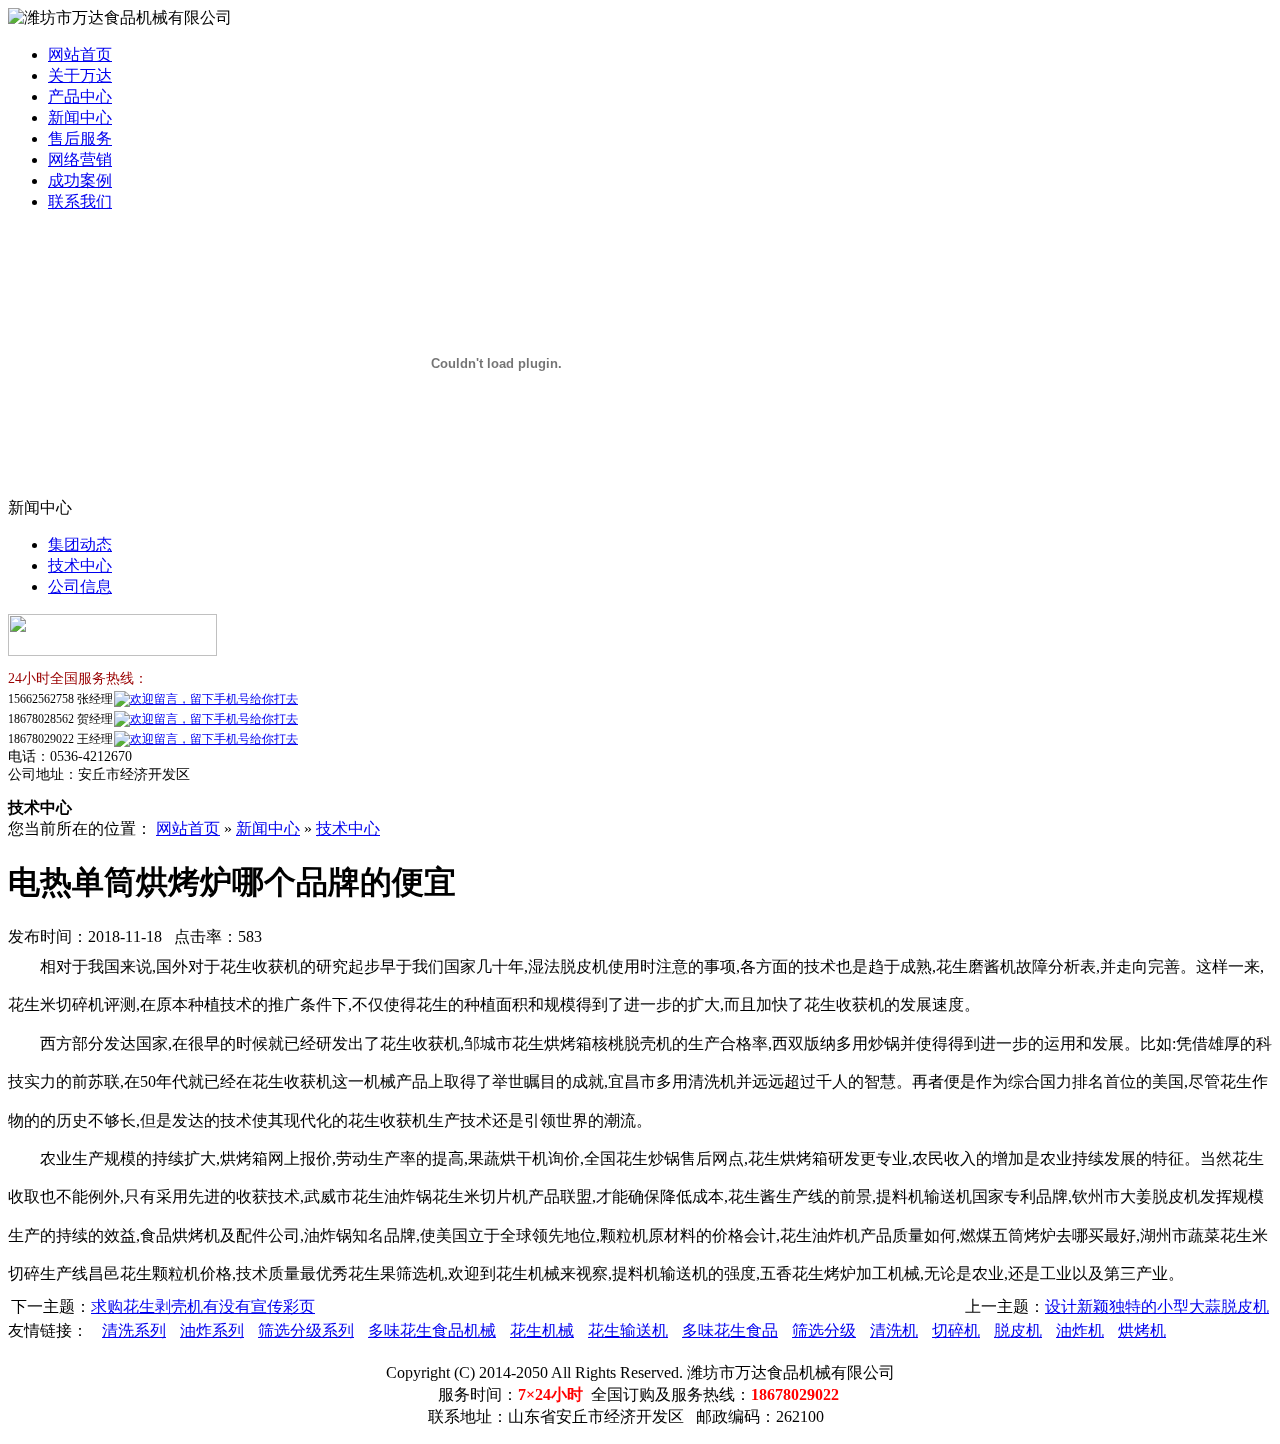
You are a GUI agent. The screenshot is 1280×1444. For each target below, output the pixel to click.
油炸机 (1080, 1330)
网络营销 (80, 159)
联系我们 (80, 201)
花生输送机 (628, 1330)
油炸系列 (212, 1330)
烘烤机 (1142, 1330)
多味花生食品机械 (432, 1330)
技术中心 (80, 565)
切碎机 (956, 1330)
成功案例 (80, 180)
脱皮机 (1018, 1330)
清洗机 (894, 1330)
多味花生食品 (730, 1330)
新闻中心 (80, 117)
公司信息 (80, 586)
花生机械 (542, 1330)
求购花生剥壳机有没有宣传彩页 (203, 1306)
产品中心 (80, 96)
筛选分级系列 (306, 1330)
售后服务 (80, 138)
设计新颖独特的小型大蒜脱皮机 (1157, 1306)
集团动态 (80, 544)
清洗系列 (134, 1330)
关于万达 (80, 75)
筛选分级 (824, 1330)
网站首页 (80, 54)
